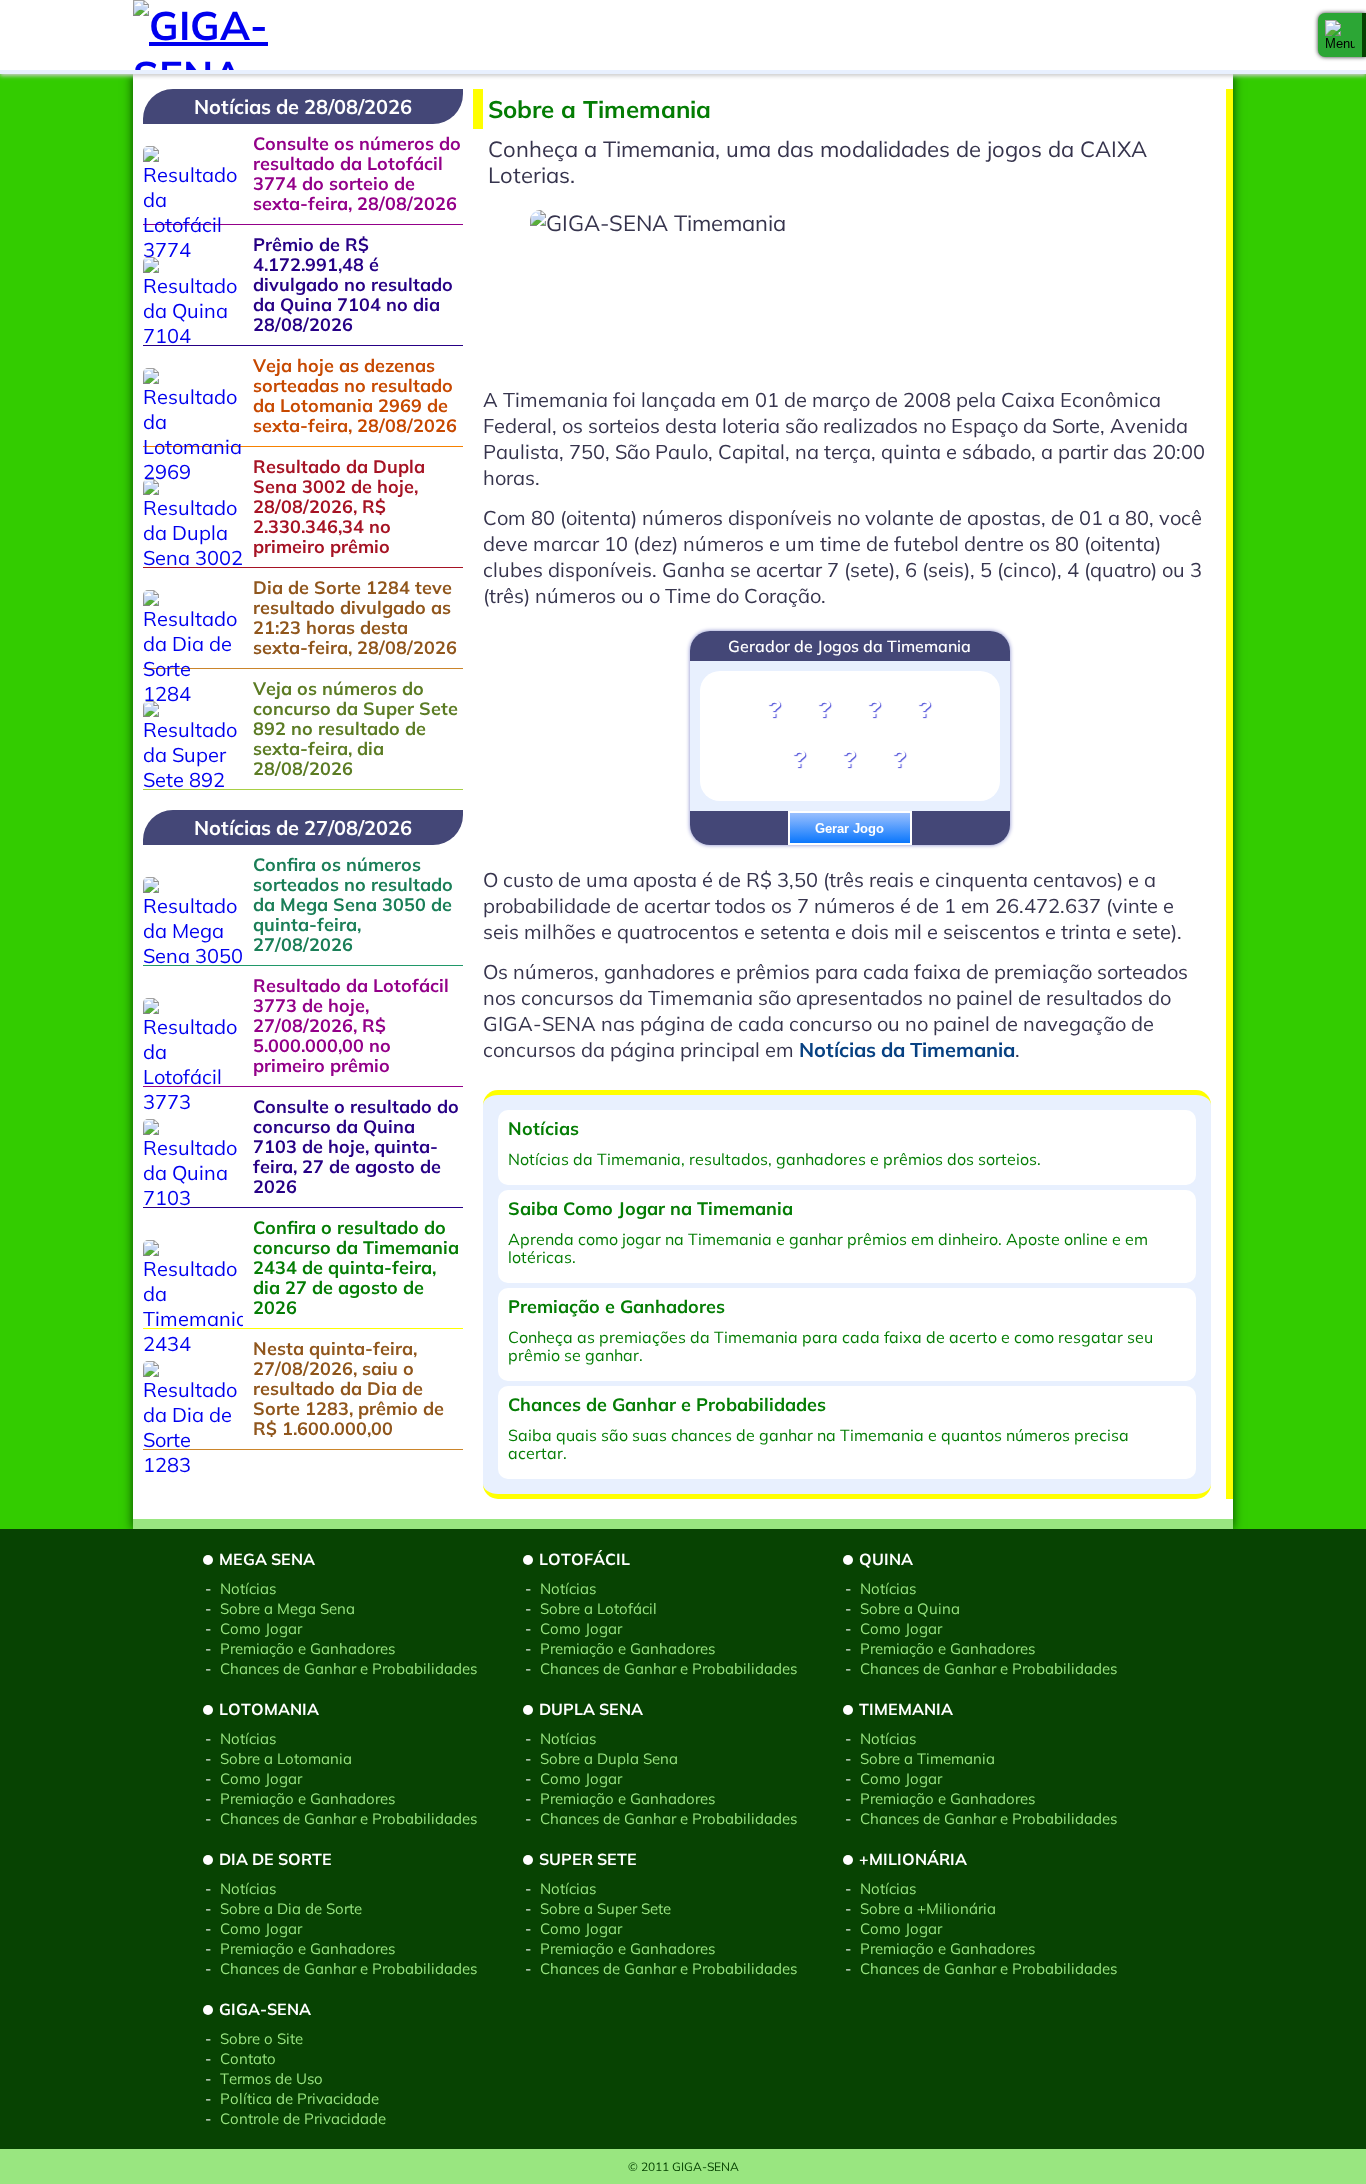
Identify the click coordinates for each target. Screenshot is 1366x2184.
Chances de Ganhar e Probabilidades (348, 1668)
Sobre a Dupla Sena (609, 1758)
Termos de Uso (271, 2078)
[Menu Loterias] (1340, 35)
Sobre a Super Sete (605, 1908)
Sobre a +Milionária (928, 1908)
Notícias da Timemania (907, 1049)
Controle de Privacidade (303, 2118)
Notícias (248, 1588)
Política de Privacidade (299, 2098)
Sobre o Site (261, 2038)
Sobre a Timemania (927, 1758)
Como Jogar (261, 1628)
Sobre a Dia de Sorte (291, 1908)
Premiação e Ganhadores (307, 1648)
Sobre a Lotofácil (598, 1608)
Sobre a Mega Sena (287, 1608)
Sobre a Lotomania (286, 1758)
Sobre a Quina (910, 1608)
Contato (248, 2058)
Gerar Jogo (849, 828)
